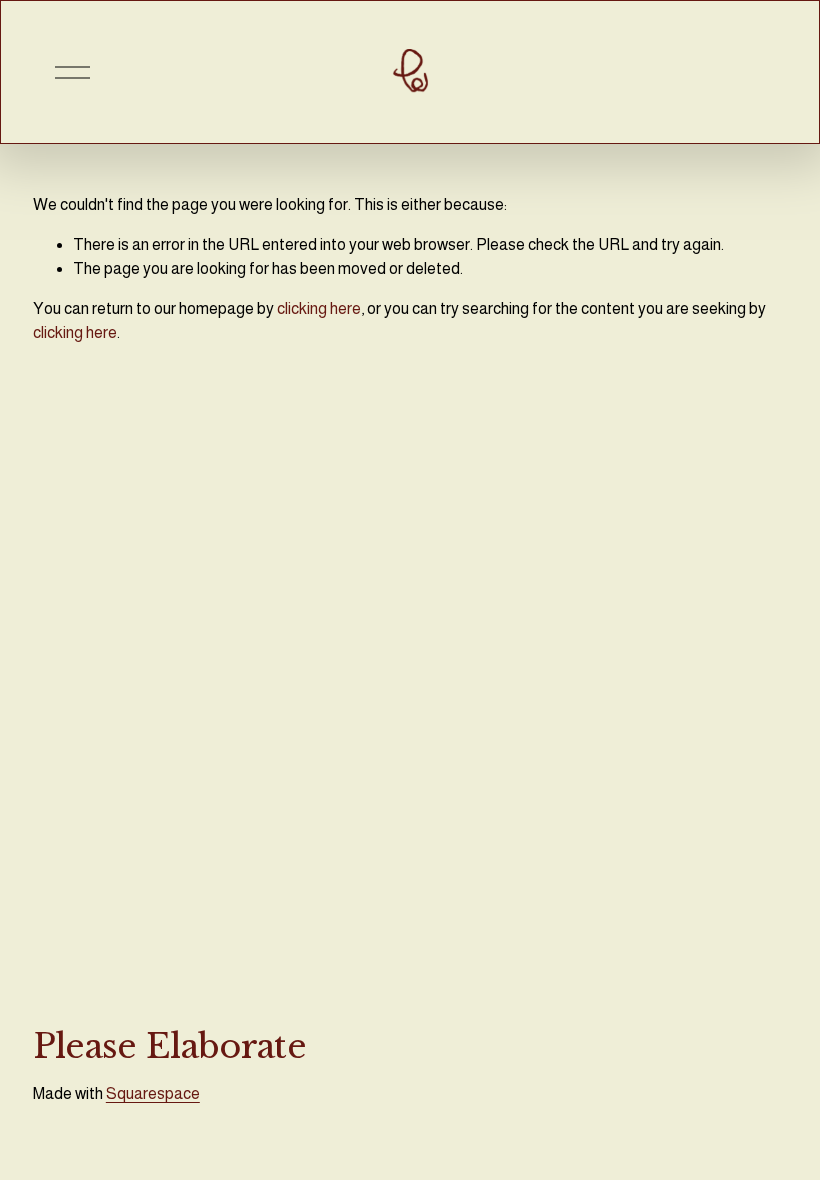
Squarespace (153, 1093)
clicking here (319, 308)
